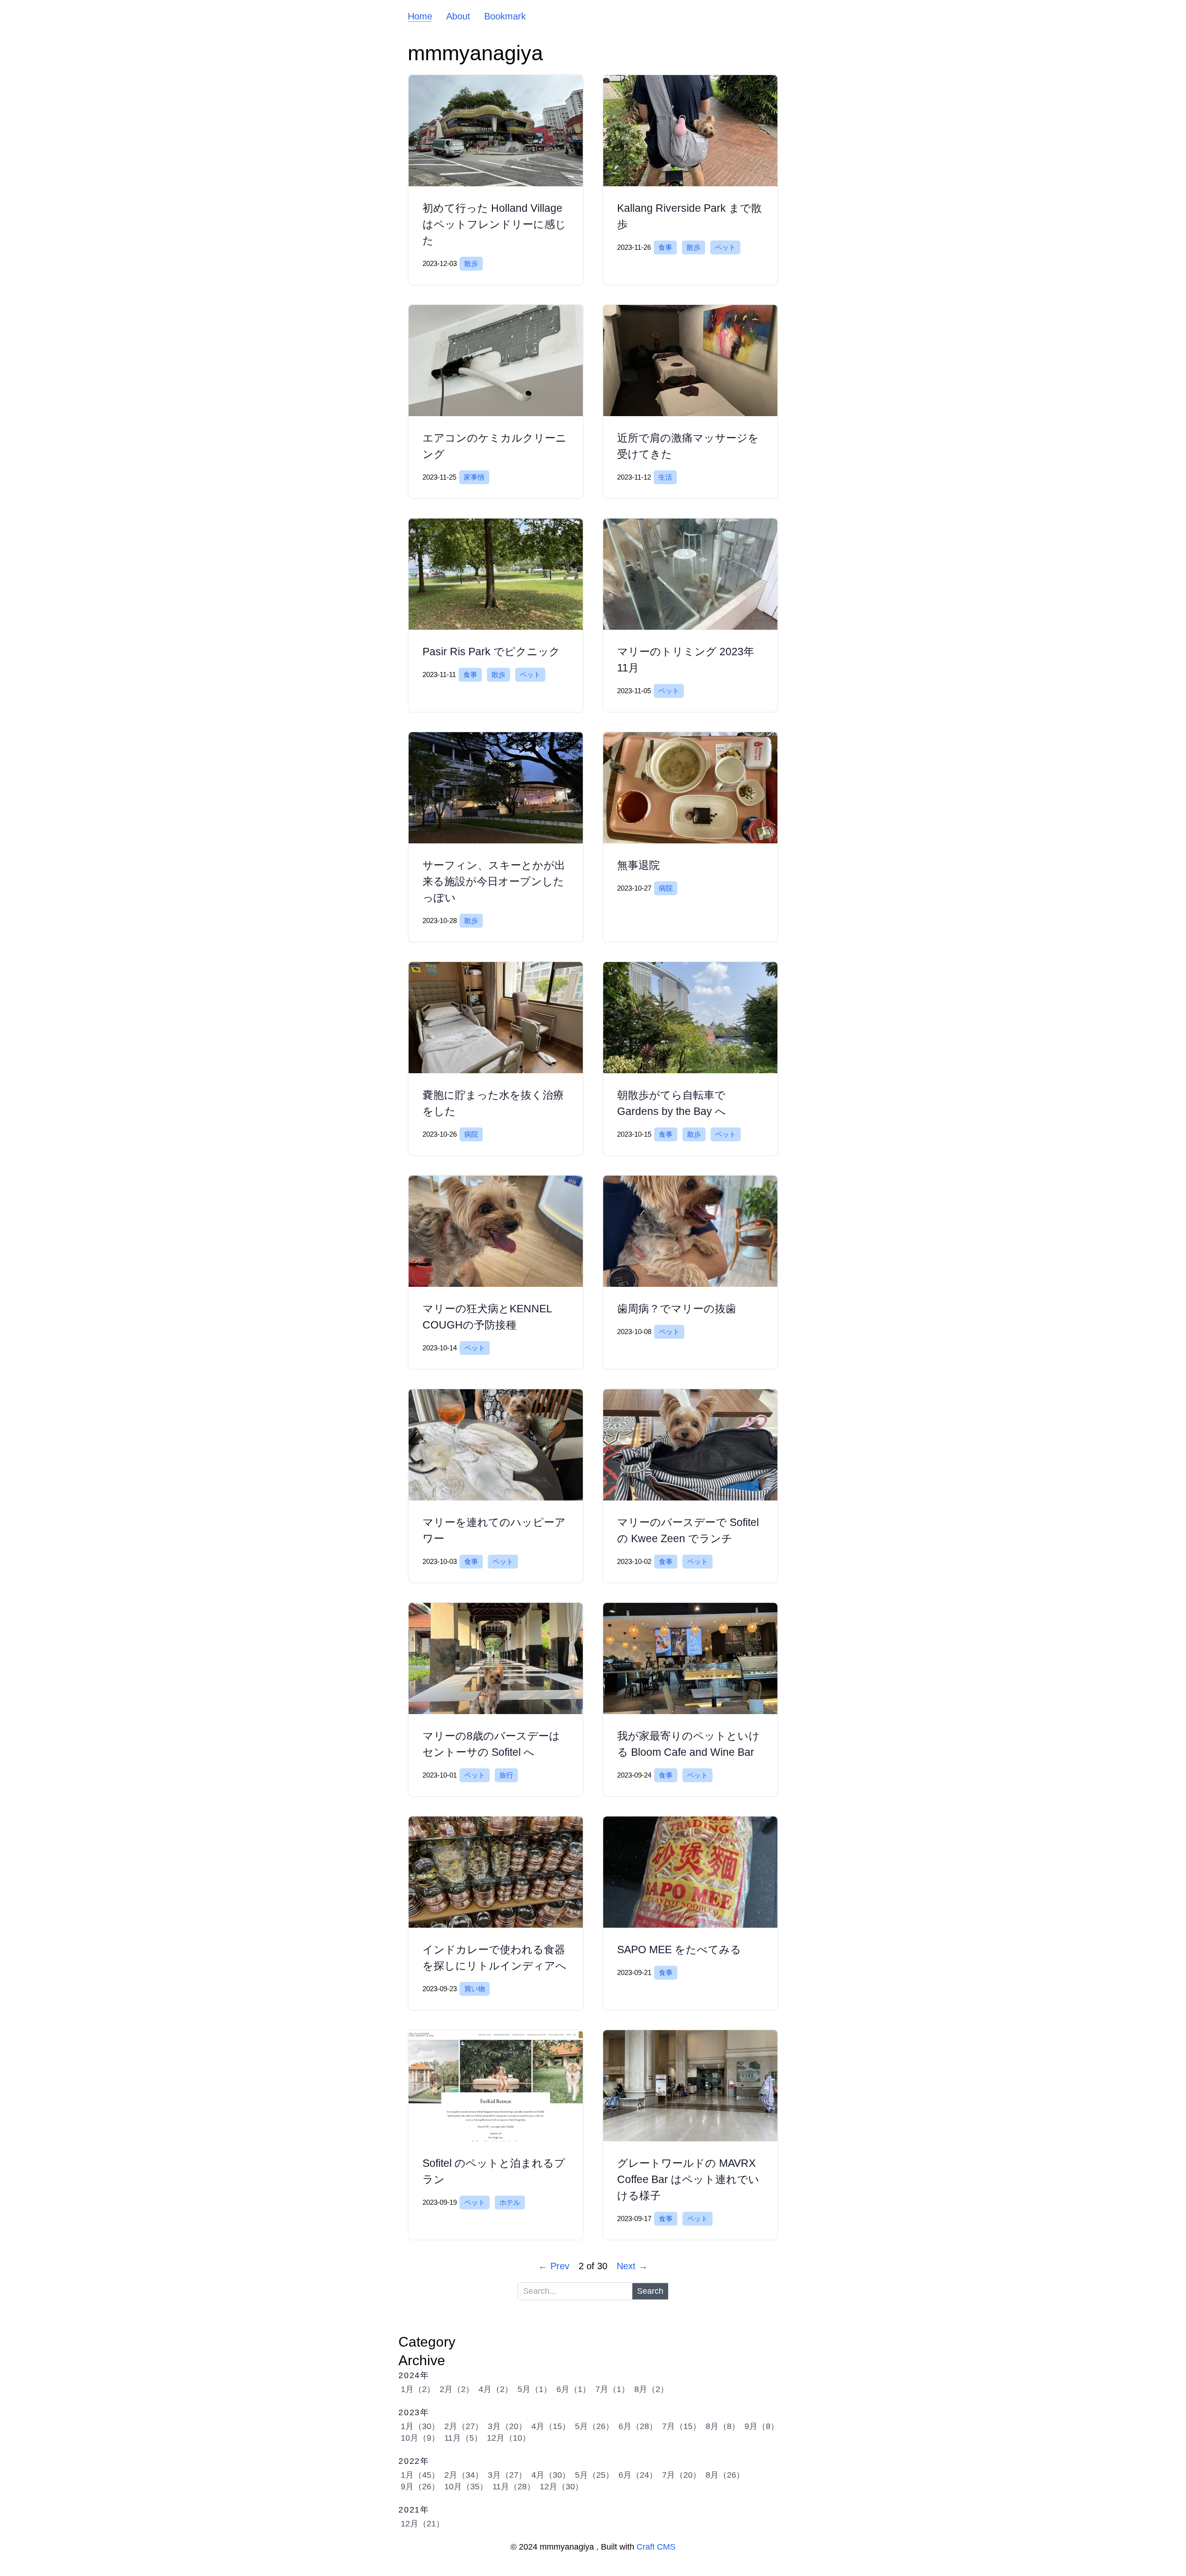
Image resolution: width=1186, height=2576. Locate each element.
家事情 (474, 477)
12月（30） (561, 2487)
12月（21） (423, 2524)
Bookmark (505, 16)
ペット (725, 247)
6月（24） (638, 2475)
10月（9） (420, 2438)
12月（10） (509, 2438)
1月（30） (420, 2426)
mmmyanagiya (475, 53)
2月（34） (464, 2475)
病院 (666, 888)
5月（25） (594, 2475)
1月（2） (418, 2389)
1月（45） (420, 2475)
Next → (632, 2266)
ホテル (510, 2202)
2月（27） (464, 2426)
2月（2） (457, 2389)
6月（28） (638, 2426)
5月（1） (535, 2389)
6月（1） (574, 2389)
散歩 (471, 263)
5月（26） (594, 2426)
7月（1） (612, 2389)
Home (420, 16)
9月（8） (762, 2426)
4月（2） (496, 2389)
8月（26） (725, 2475)
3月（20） (507, 2426)
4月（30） (551, 2475)
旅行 (506, 1775)
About (458, 16)
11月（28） (514, 2487)
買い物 (475, 1989)
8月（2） (651, 2389)
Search (650, 2291)
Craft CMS (656, 2547)
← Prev (554, 2266)
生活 (665, 477)
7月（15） (681, 2426)
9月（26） (420, 2487)
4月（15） (551, 2426)
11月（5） (463, 2438)
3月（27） (507, 2475)
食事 (665, 247)
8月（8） (723, 2426)
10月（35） (466, 2487)
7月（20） (681, 2475)
